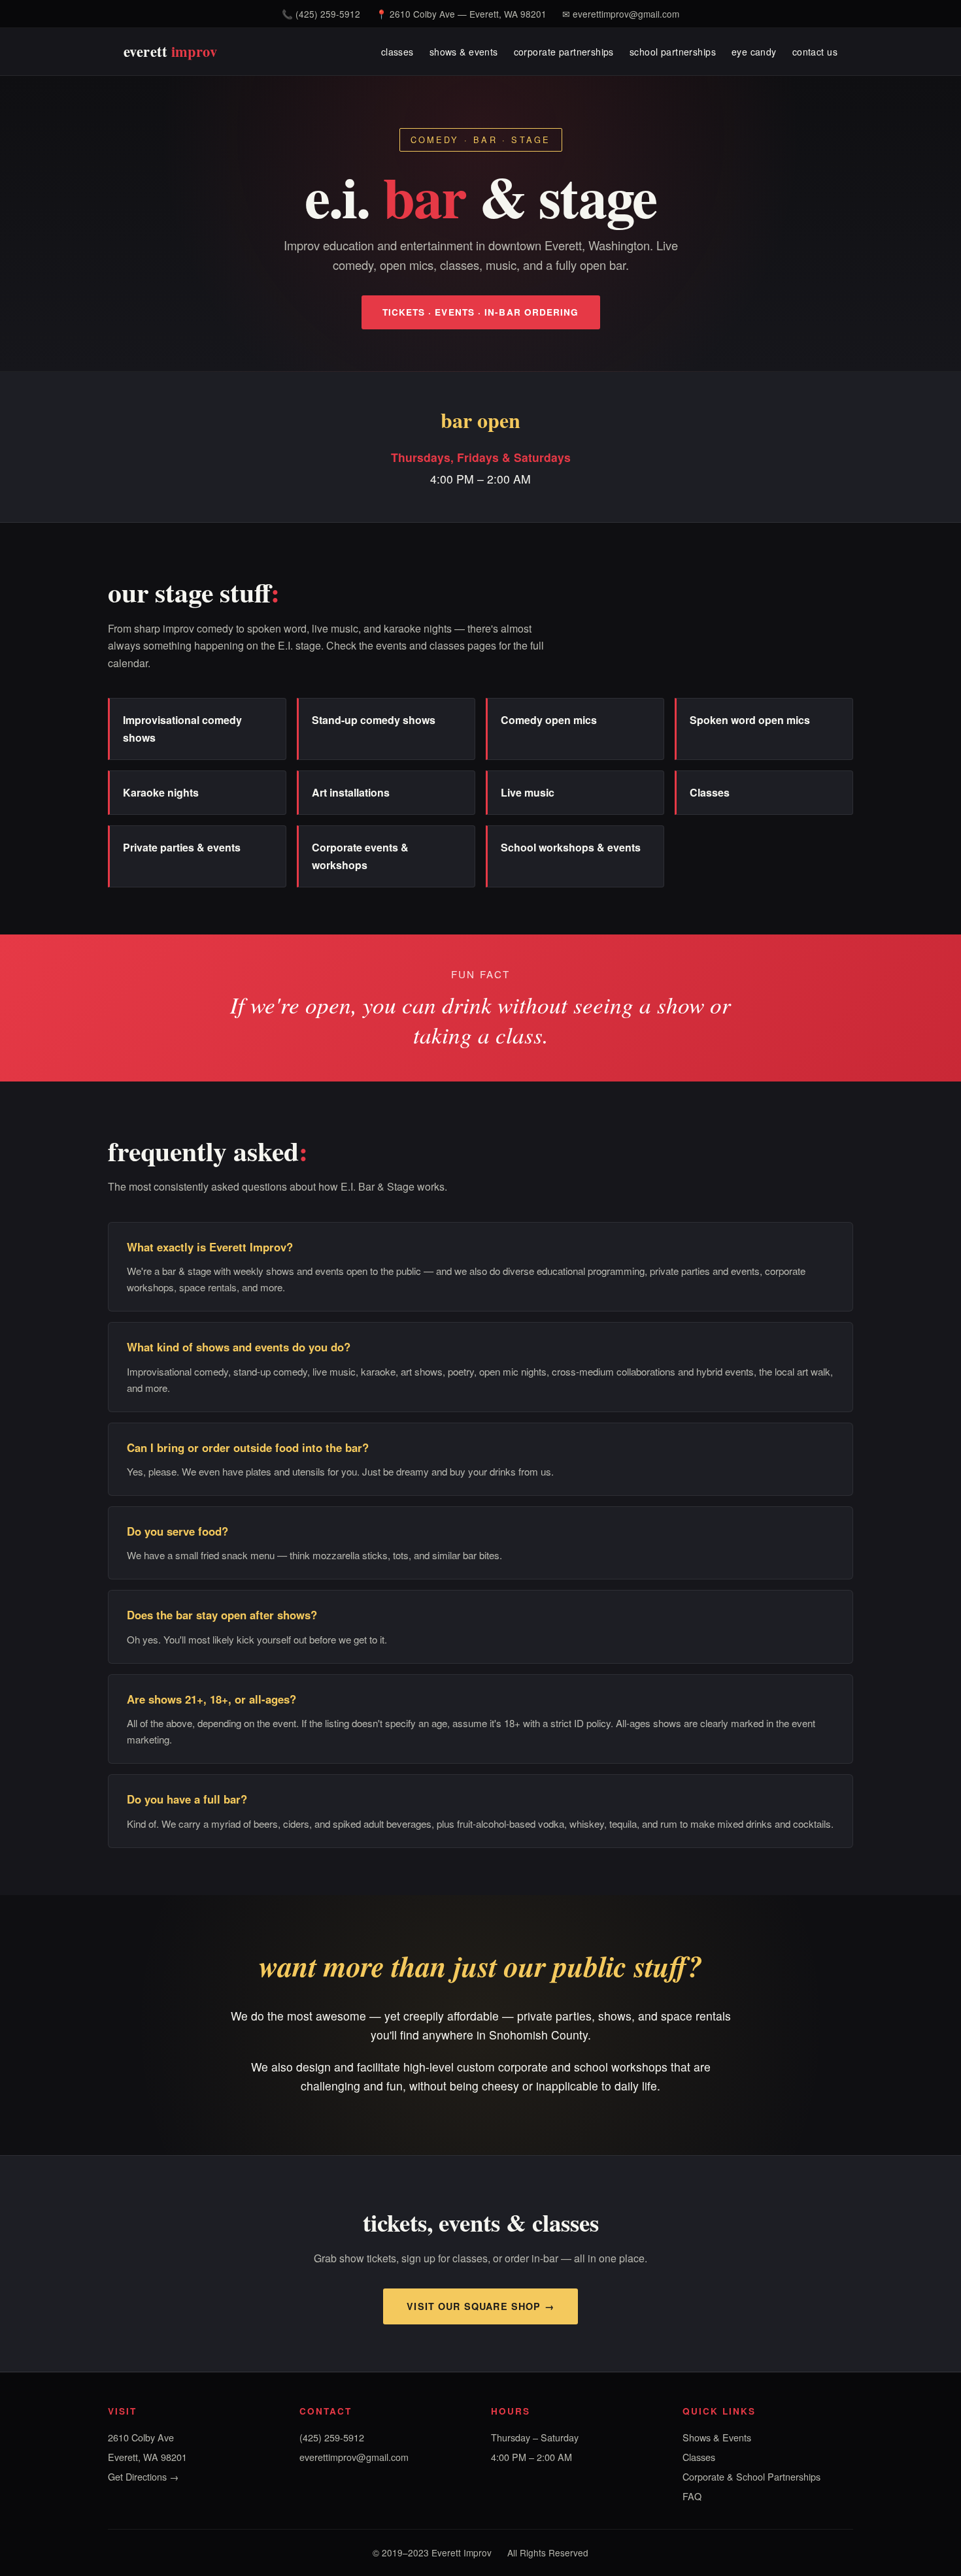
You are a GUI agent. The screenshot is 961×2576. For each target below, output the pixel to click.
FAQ (692, 2496)
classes (397, 51)
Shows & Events (717, 2437)
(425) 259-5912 (328, 14)
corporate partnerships (564, 51)
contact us (815, 51)
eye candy (754, 51)
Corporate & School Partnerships (751, 2476)
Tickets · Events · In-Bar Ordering (481, 312)
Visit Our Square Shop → (480, 2306)
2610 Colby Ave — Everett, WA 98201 (468, 14)
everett (170, 51)
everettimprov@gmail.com (626, 14)
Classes (699, 2457)
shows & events (464, 51)
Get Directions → (143, 2476)
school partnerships (673, 51)
